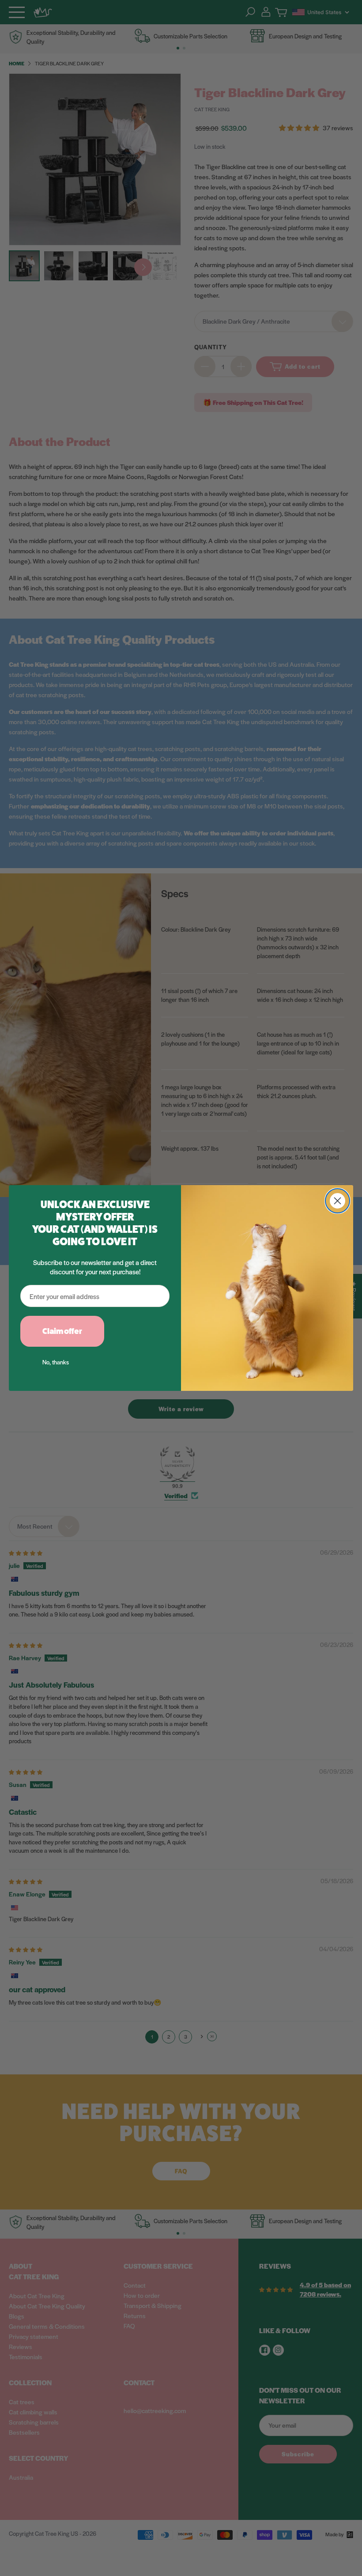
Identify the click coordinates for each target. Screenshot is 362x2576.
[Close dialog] (337, 1201)
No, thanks (56, 1362)
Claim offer (62, 1331)
